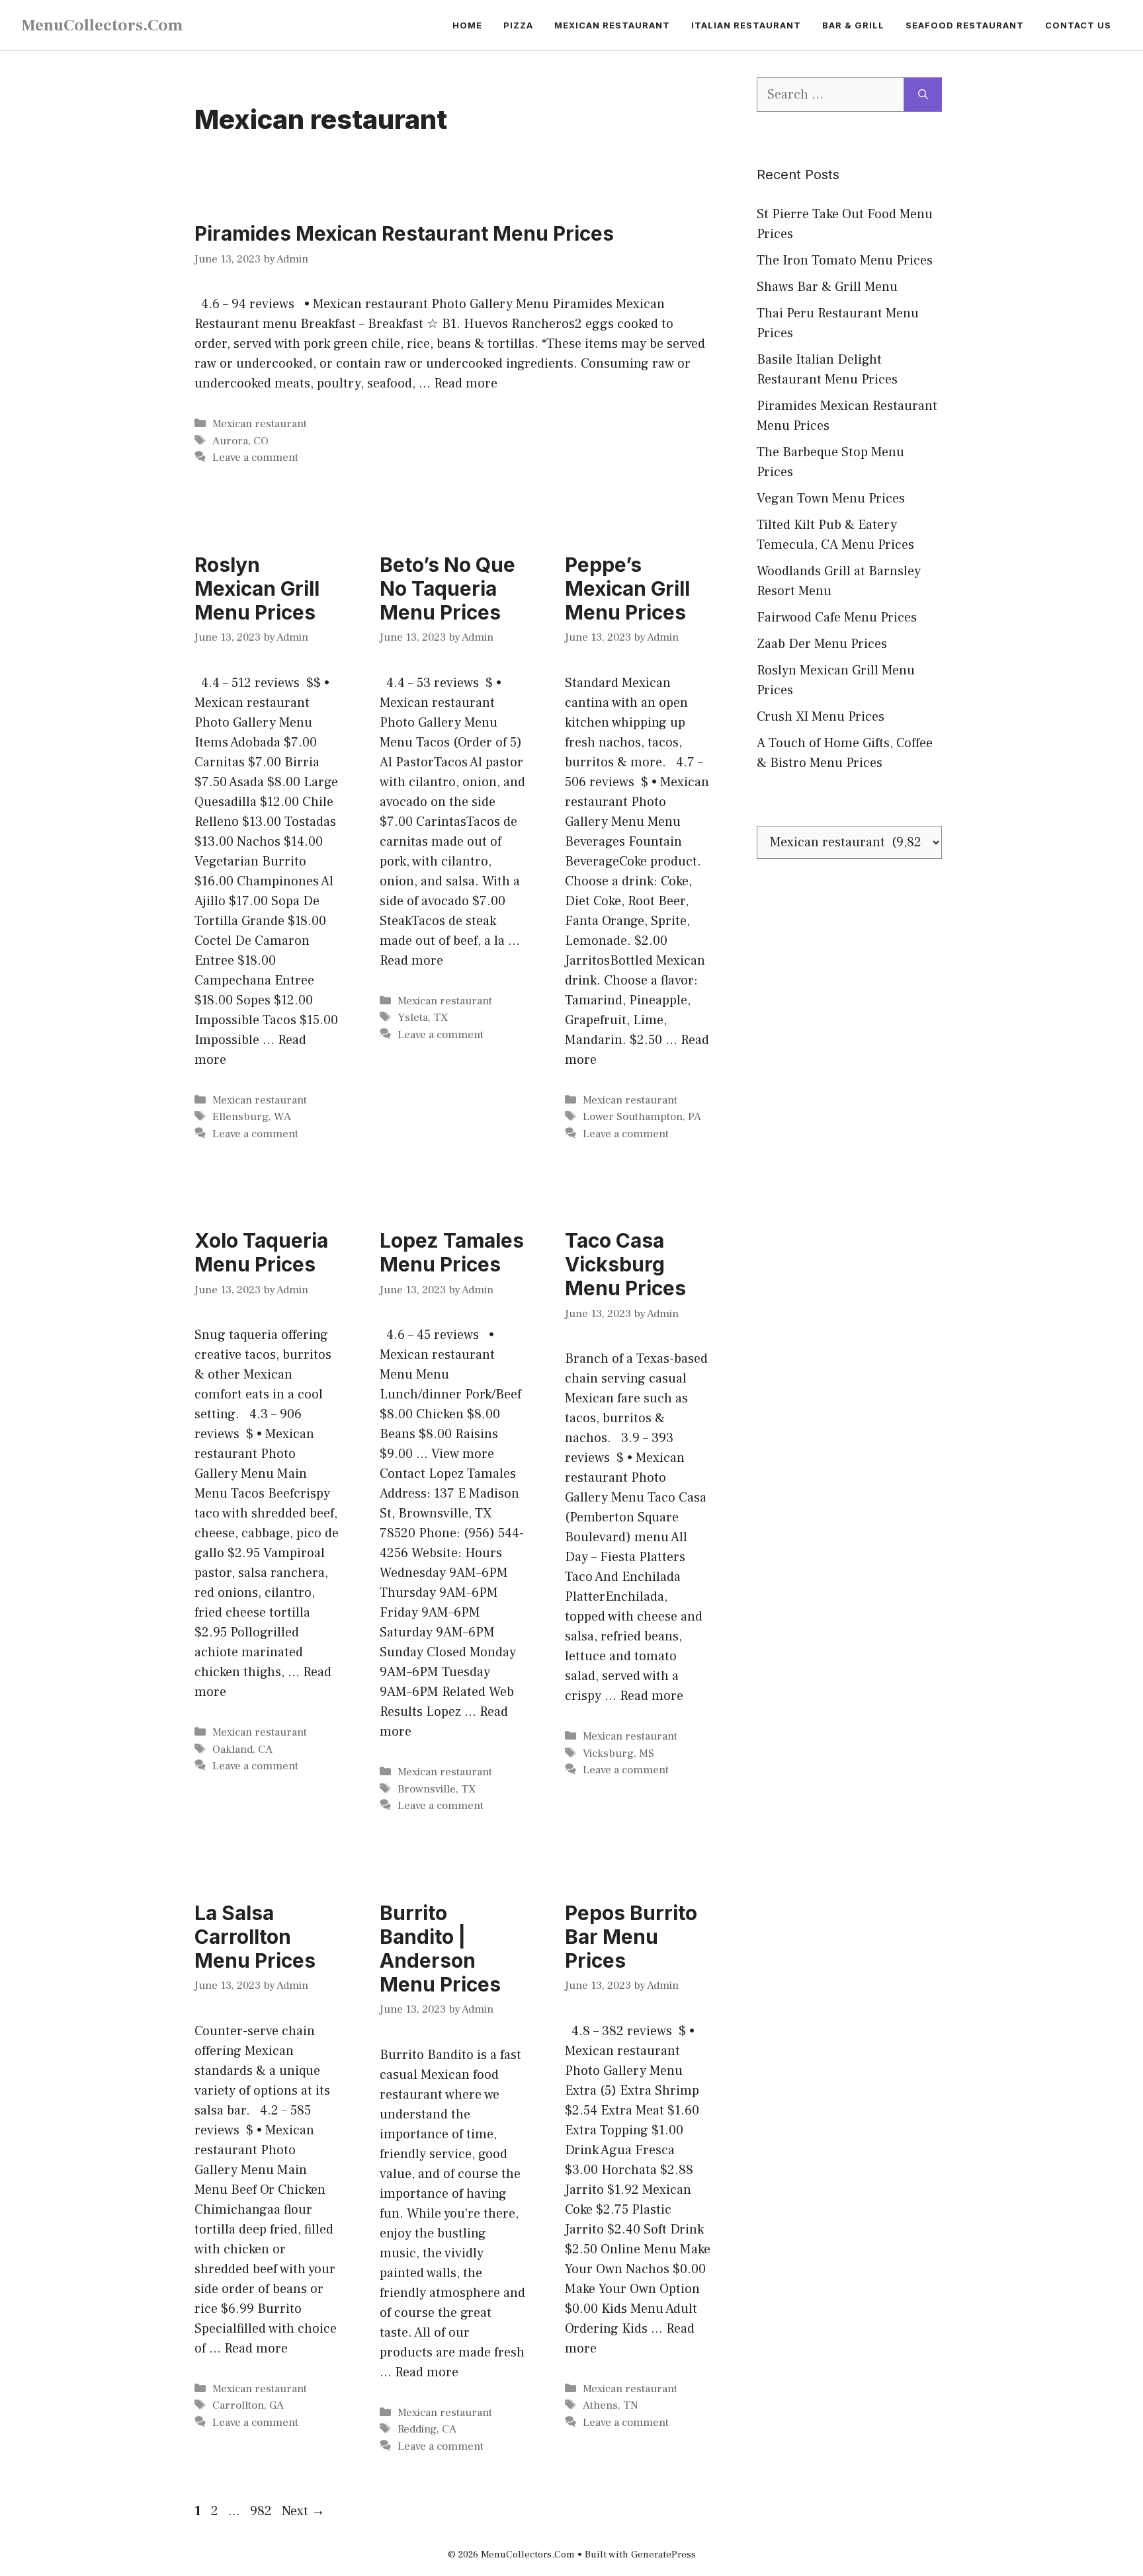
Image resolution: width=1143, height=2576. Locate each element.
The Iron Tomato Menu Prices (845, 261)
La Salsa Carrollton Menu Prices (255, 1937)
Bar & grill (853, 25)
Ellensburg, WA (252, 1117)
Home (467, 25)
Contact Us (1078, 25)
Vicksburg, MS (618, 1753)
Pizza (518, 25)
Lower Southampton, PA (642, 1117)
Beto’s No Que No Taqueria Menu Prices (447, 588)
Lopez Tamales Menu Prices (452, 1252)
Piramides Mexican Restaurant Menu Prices (404, 233)
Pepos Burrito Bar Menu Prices (631, 1937)
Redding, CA (427, 2429)
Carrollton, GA (248, 2405)
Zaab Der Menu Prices (822, 644)
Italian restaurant (746, 25)
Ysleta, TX (423, 1018)
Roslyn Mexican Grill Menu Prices (257, 588)
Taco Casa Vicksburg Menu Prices (625, 1264)
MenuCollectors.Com (102, 25)
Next (303, 2511)
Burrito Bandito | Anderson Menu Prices (440, 1949)
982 (262, 2511)
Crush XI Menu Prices (821, 717)
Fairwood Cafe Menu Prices (837, 618)
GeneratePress (663, 2555)
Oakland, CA (242, 1750)
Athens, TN (611, 2405)
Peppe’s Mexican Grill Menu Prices (627, 588)
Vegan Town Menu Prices (831, 499)
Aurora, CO (240, 441)
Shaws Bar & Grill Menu (827, 287)
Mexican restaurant (612, 25)
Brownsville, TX (437, 1789)
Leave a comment (255, 458)
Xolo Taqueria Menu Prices (261, 1252)
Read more (466, 383)
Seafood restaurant (965, 25)
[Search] (923, 95)
